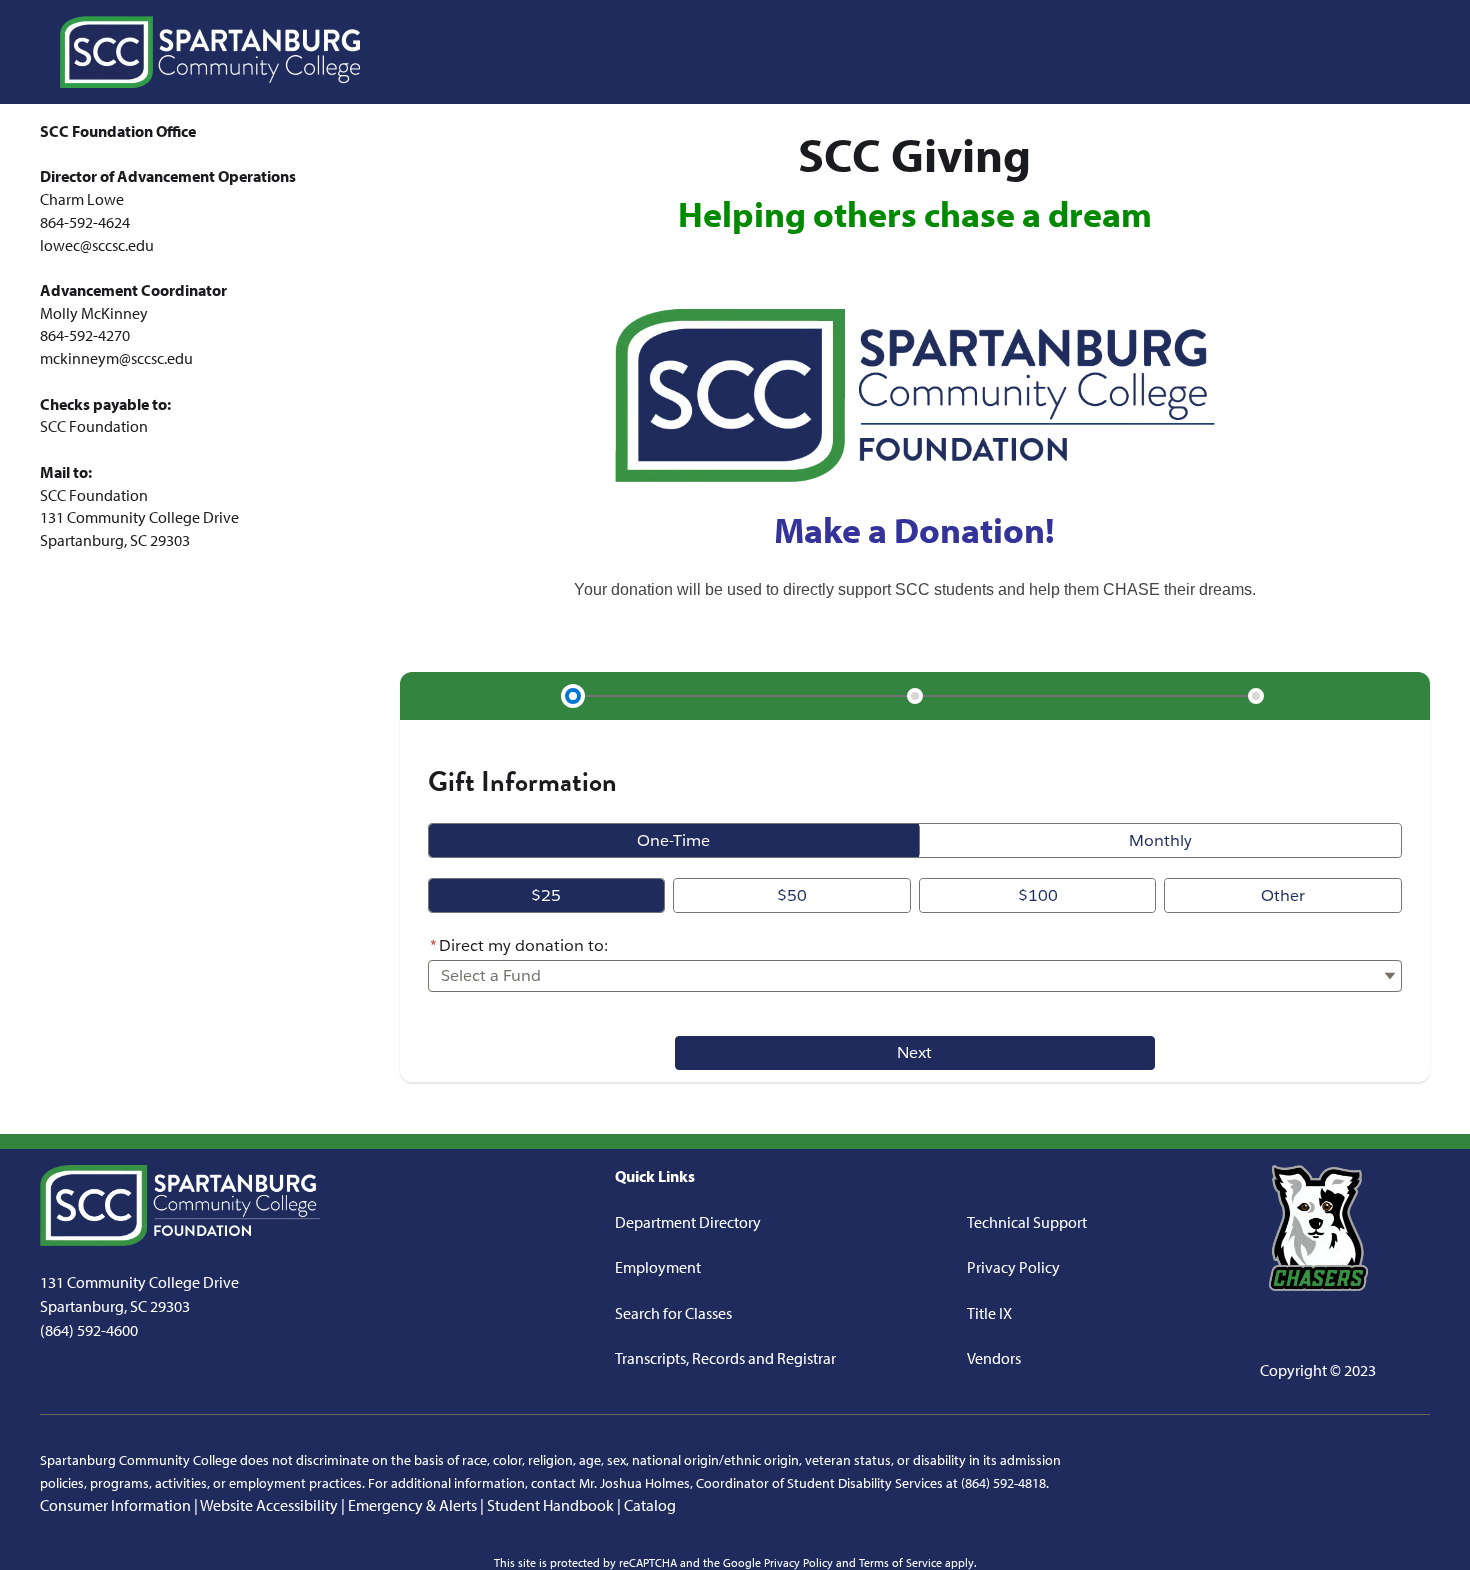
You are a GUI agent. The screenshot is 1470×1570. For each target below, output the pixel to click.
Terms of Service (900, 1562)
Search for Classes (673, 1313)
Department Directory (688, 1222)
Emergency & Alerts (412, 1505)
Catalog (650, 1505)
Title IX (989, 1313)
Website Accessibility (269, 1505)
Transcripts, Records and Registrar (725, 1358)
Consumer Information (115, 1505)
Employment (658, 1267)
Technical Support (1027, 1222)
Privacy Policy (1013, 1267)
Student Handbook (550, 1505)
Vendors (994, 1358)
